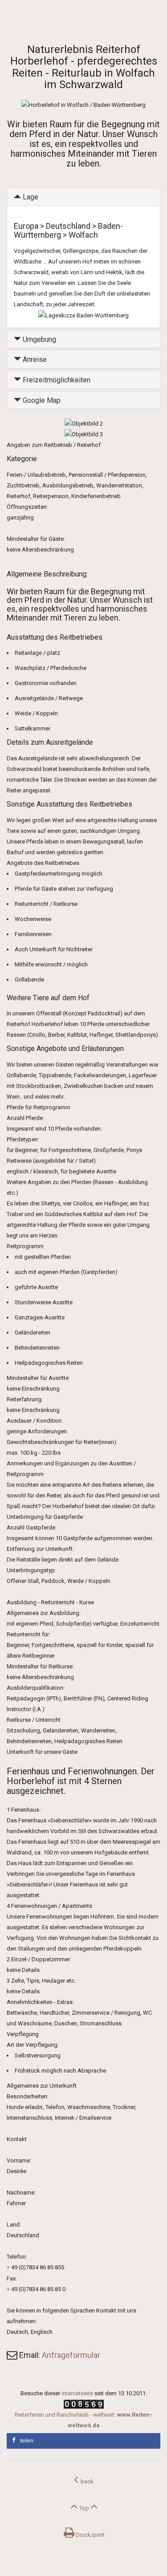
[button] (83, 2441)
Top (84, 2508)
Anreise (34, 359)
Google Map (41, 400)
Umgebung (39, 339)
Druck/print (90, 2535)
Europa (45, 19)
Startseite (19, 19)
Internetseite (77, 2393)
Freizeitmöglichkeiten (56, 380)
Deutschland (74, 19)
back (86, 2481)
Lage (30, 197)
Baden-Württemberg (119, 19)
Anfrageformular (71, 2355)
